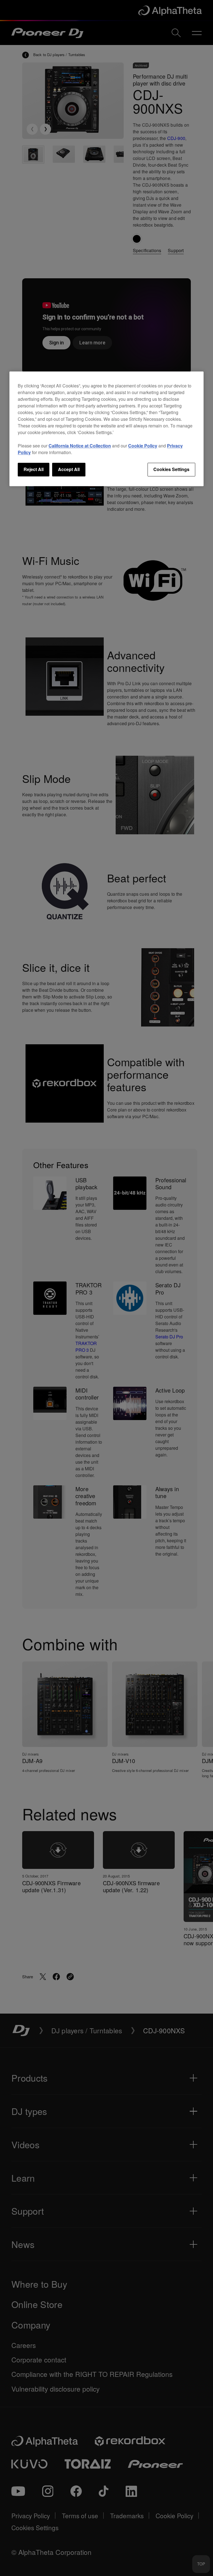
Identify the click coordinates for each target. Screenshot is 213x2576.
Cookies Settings (171, 470)
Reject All (34, 470)
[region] (106, 429)
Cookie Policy (143, 446)
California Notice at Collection (80, 446)
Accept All (69, 470)
